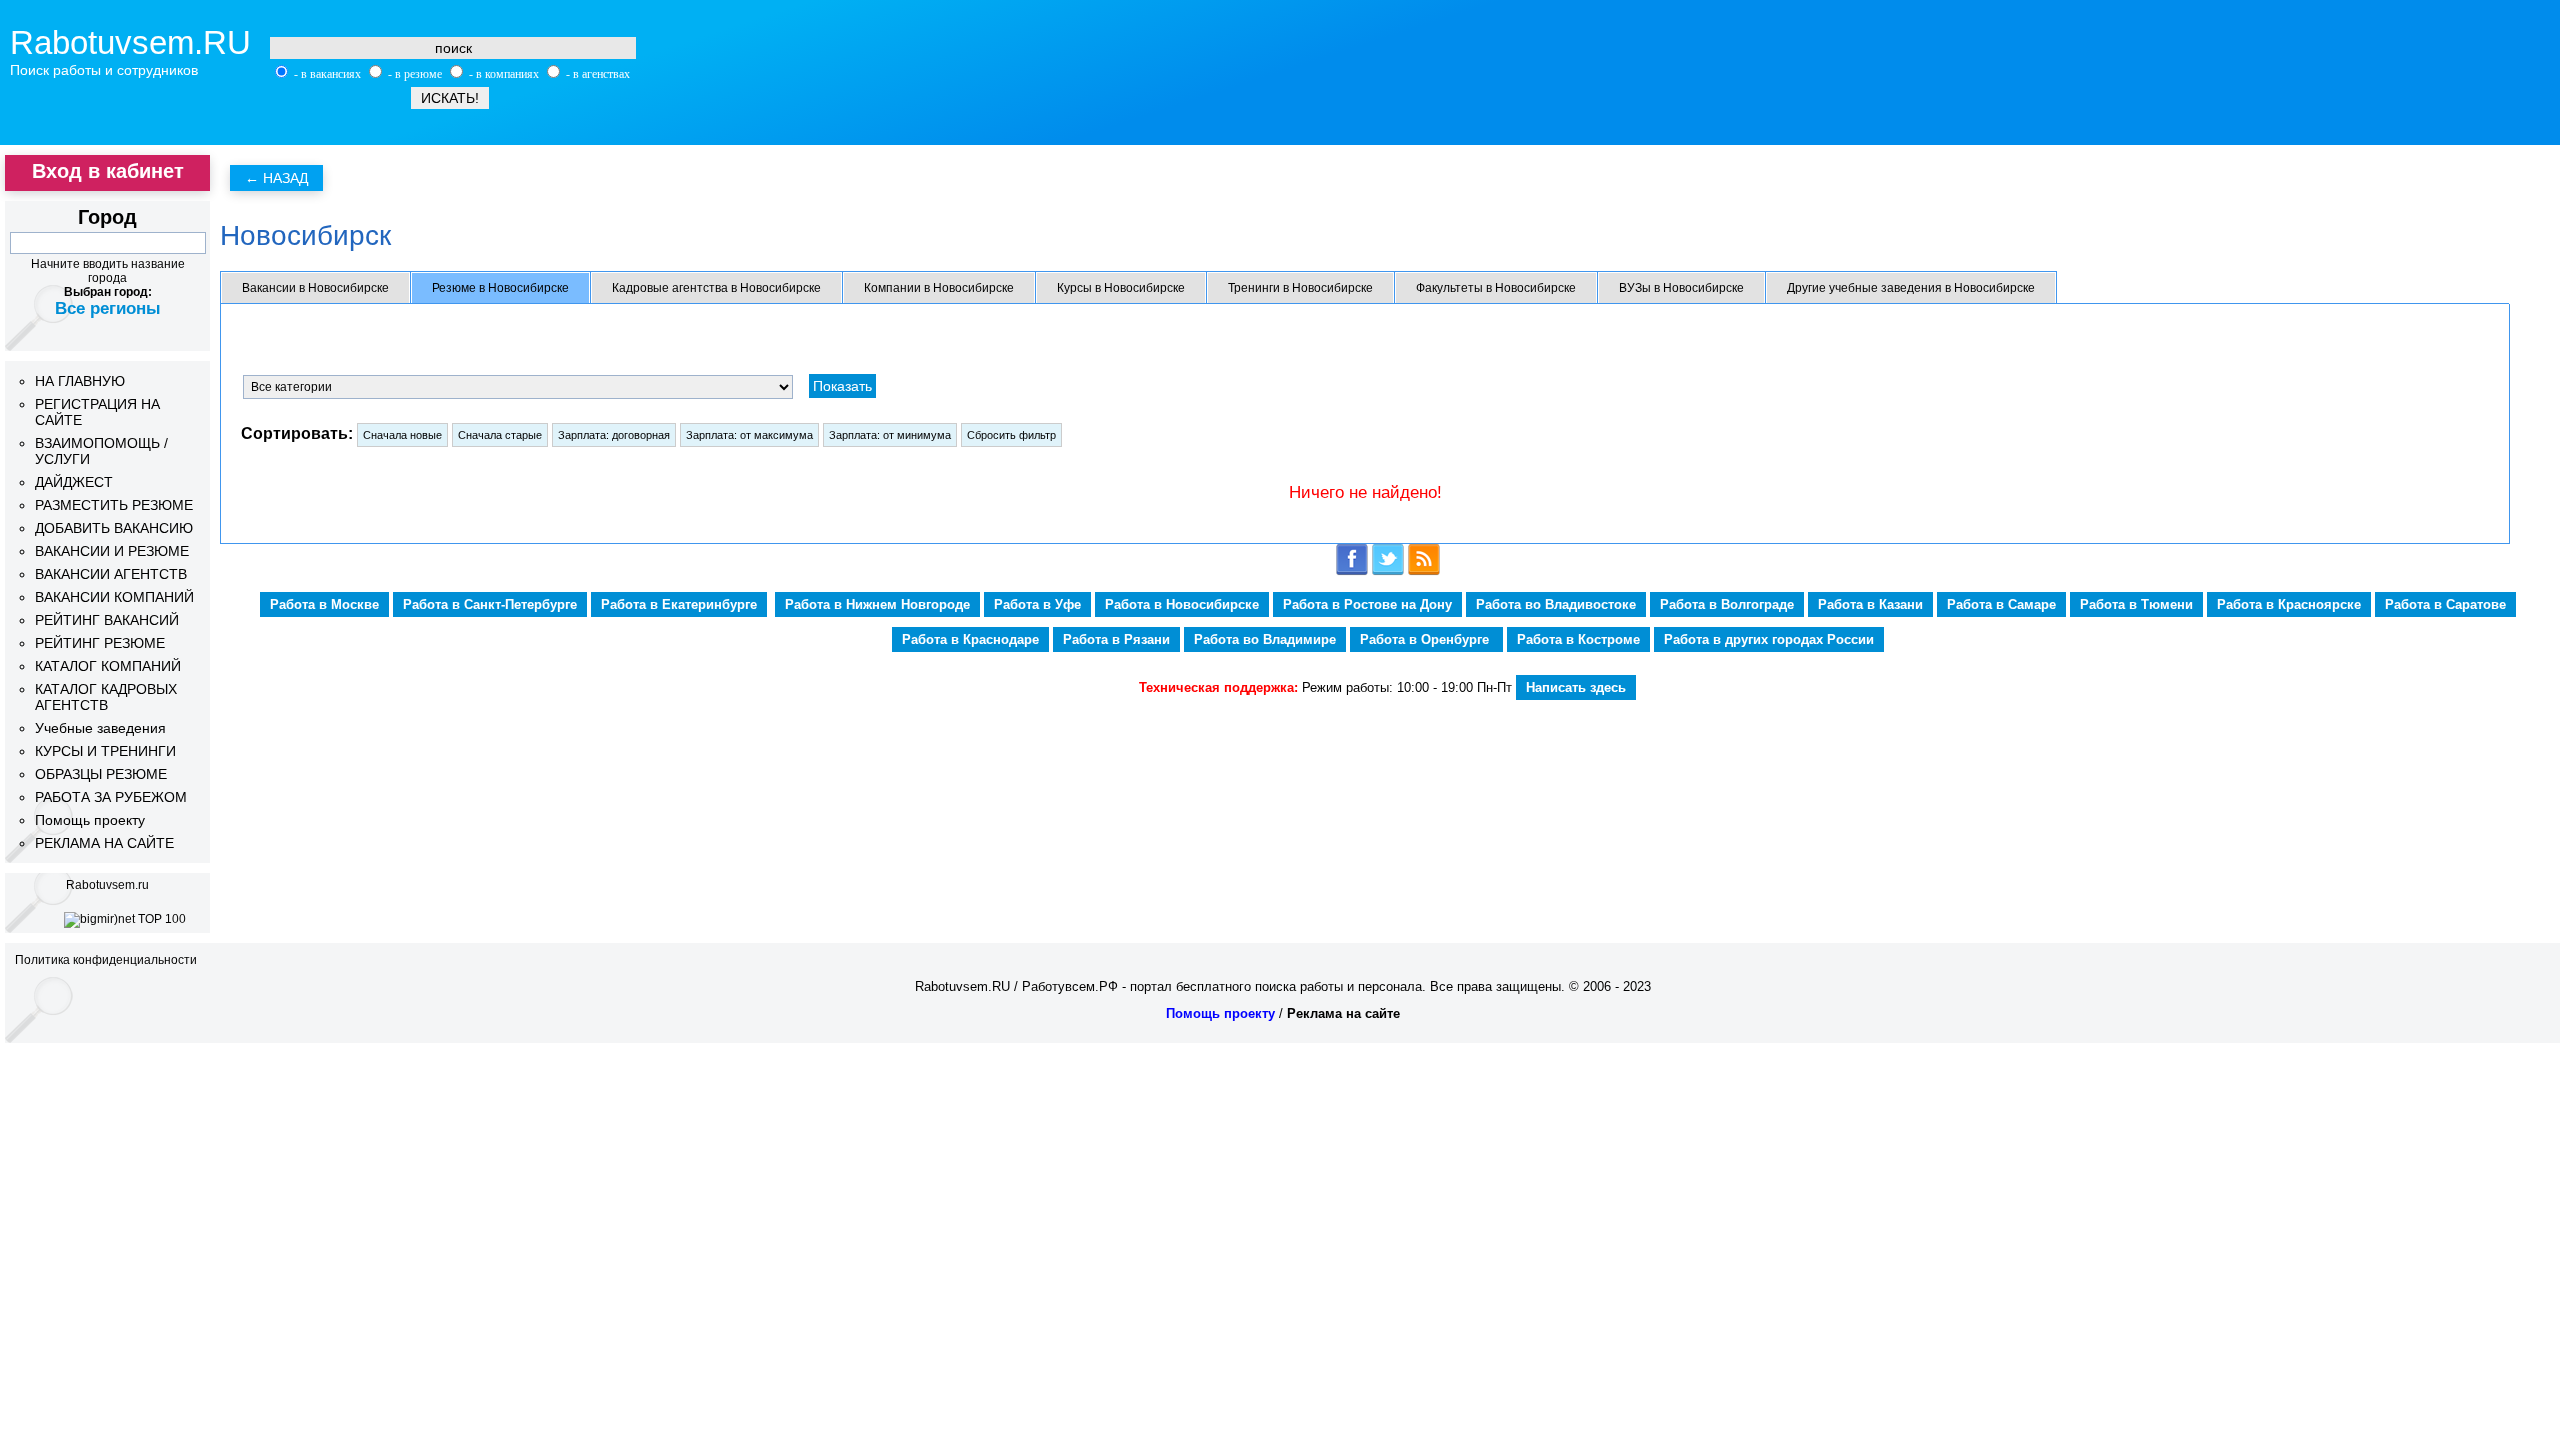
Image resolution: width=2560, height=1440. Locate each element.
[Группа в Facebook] (1352, 571)
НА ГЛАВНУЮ (80, 381)
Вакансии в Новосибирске (315, 288)
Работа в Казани (1870, 604)
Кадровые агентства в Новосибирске (716, 288)
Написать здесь (1576, 687)
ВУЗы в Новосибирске (1681, 288)
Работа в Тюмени (2136, 604)
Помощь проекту (90, 820)
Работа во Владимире (1265, 639)
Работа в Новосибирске (1182, 604)
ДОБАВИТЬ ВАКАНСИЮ (114, 528)
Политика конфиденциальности (106, 960)
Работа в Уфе (1037, 604)
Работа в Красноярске (2289, 604)
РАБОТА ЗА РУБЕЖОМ (111, 797)
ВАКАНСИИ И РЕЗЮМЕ (112, 551)
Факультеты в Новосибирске (1496, 288)
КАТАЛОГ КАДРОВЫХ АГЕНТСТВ (106, 697)
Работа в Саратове (2445, 604)
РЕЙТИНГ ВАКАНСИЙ (107, 620)
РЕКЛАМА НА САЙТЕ (104, 843)
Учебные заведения (100, 728)
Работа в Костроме (1578, 639)
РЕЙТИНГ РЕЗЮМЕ (100, 643)
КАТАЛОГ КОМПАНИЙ (108, 666)
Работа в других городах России (1769, 639)
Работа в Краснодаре (970, 639)
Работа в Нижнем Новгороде (877, 604)
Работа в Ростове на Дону (1367, 604)
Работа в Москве (324, 604)
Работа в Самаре (2001, 604)
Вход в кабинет (108, 171)
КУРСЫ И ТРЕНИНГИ (105, 751)
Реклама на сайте (1343, 1013)
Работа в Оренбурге (1426, 639)
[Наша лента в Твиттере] (1388, 571)
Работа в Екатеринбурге (679, 604)
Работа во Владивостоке (1556, 604)
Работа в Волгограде (1727, 604)
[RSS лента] (1424, 571)
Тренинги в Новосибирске (1300, 288)
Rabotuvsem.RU (130, 42)
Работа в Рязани (1116, 639)
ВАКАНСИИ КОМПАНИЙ (114, 597)
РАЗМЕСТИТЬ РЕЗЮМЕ (114, 505)
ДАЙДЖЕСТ (74, 482)
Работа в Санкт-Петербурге (490, 604)
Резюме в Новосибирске (500, 288)
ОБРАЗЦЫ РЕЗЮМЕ (101, 774)
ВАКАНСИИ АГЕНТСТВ (111, 574)
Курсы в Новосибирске (1121, 288)
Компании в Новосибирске (939, 288)
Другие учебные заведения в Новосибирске (1911, 288)
